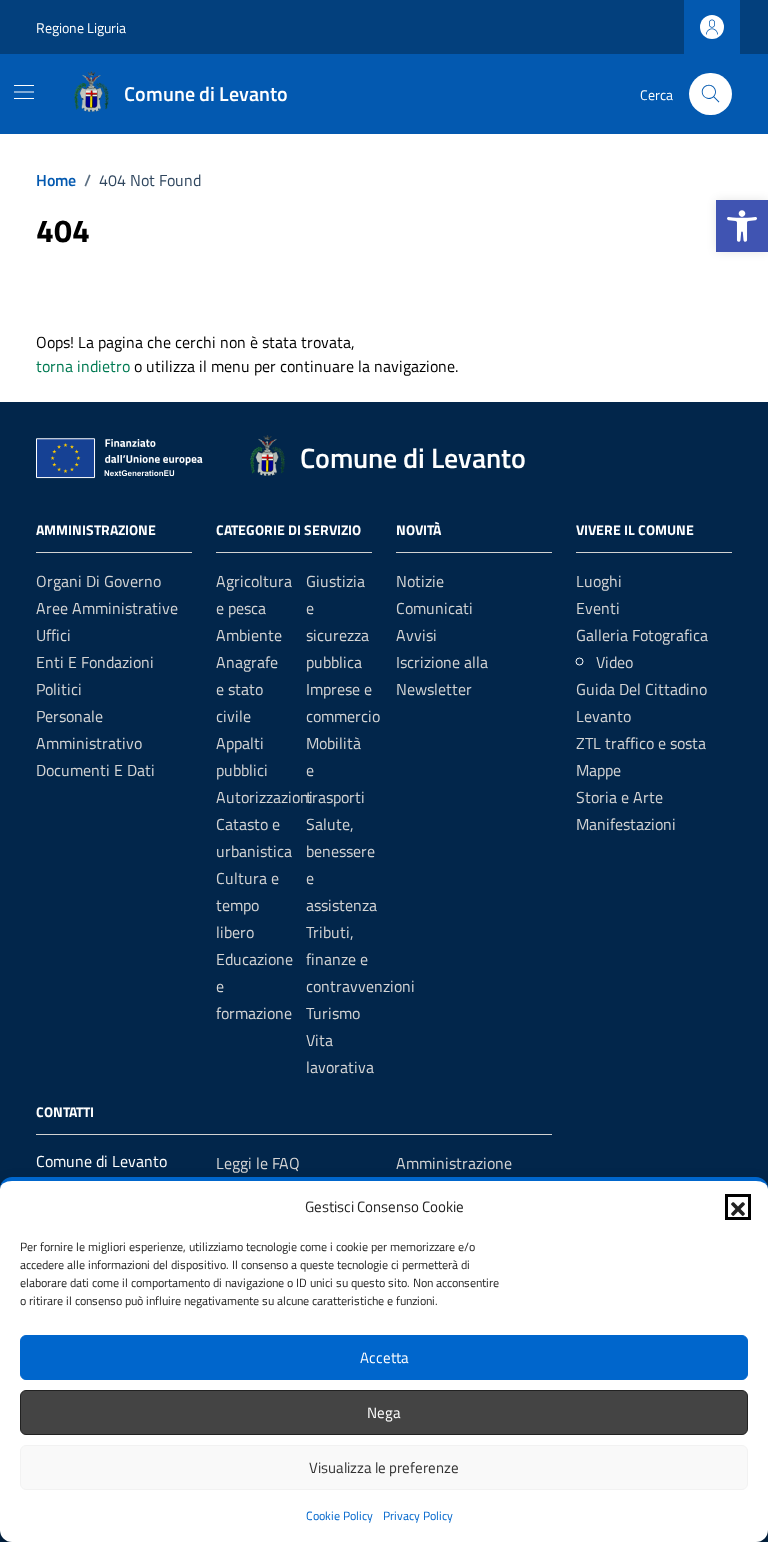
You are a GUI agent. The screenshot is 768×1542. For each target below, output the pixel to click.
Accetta (384, 1357)
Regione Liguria (81, 27)
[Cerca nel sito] (710, 94)
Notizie (420, 581)
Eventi (598, 608)
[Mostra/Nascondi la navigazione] (24, 92)
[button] (742, 226)
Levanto (603, 716)
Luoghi (599, 581)
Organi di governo (98, 581)
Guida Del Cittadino (641, 689)
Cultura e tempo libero (247, 905)
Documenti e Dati (95, 770)
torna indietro (83, 366)
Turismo (333, 1013)
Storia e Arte (619, 797)
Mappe (598, 770)
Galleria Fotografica (642, 635)
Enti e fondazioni (95, 662)
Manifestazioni (626, 824)
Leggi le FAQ (258, 1163)
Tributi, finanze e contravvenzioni (360, 959)
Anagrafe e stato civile (247, 689)
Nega (384, 1412)
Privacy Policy (418, 1515)
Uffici (53, 635)
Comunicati (434, 608)
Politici (59, 689)
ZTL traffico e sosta (641, 743)
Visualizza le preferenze (384, 1467)
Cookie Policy (339, 1515)
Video (614, 662)
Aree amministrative (107, 608)
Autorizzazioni (264, 797)
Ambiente (249, 635)
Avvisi (416, 635)
